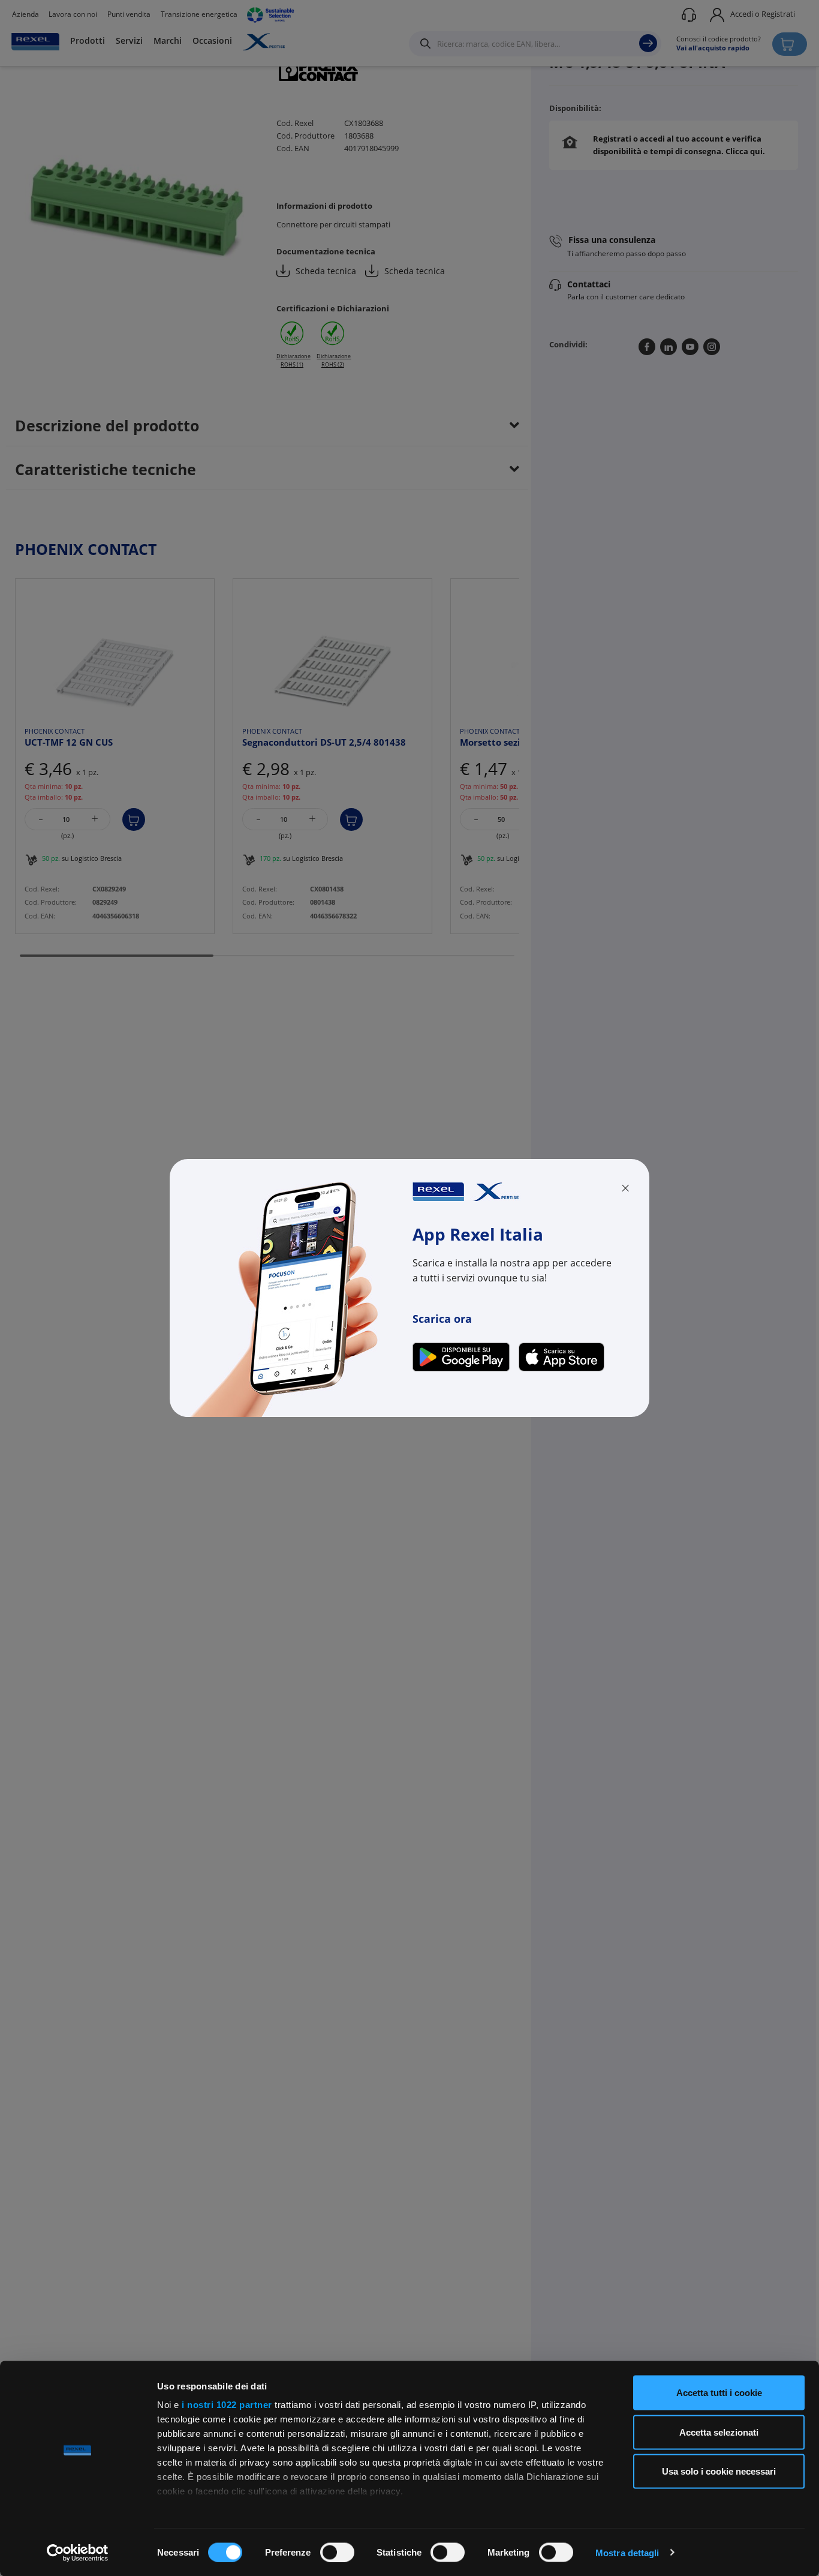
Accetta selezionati (719, 2432)
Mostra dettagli (627, 2552)
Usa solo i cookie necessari (719, 2471)
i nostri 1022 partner (227, 2405)
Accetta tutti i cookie (719, 2393)
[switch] (337, 2552)
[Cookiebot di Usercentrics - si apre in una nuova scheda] (78, 2553)
